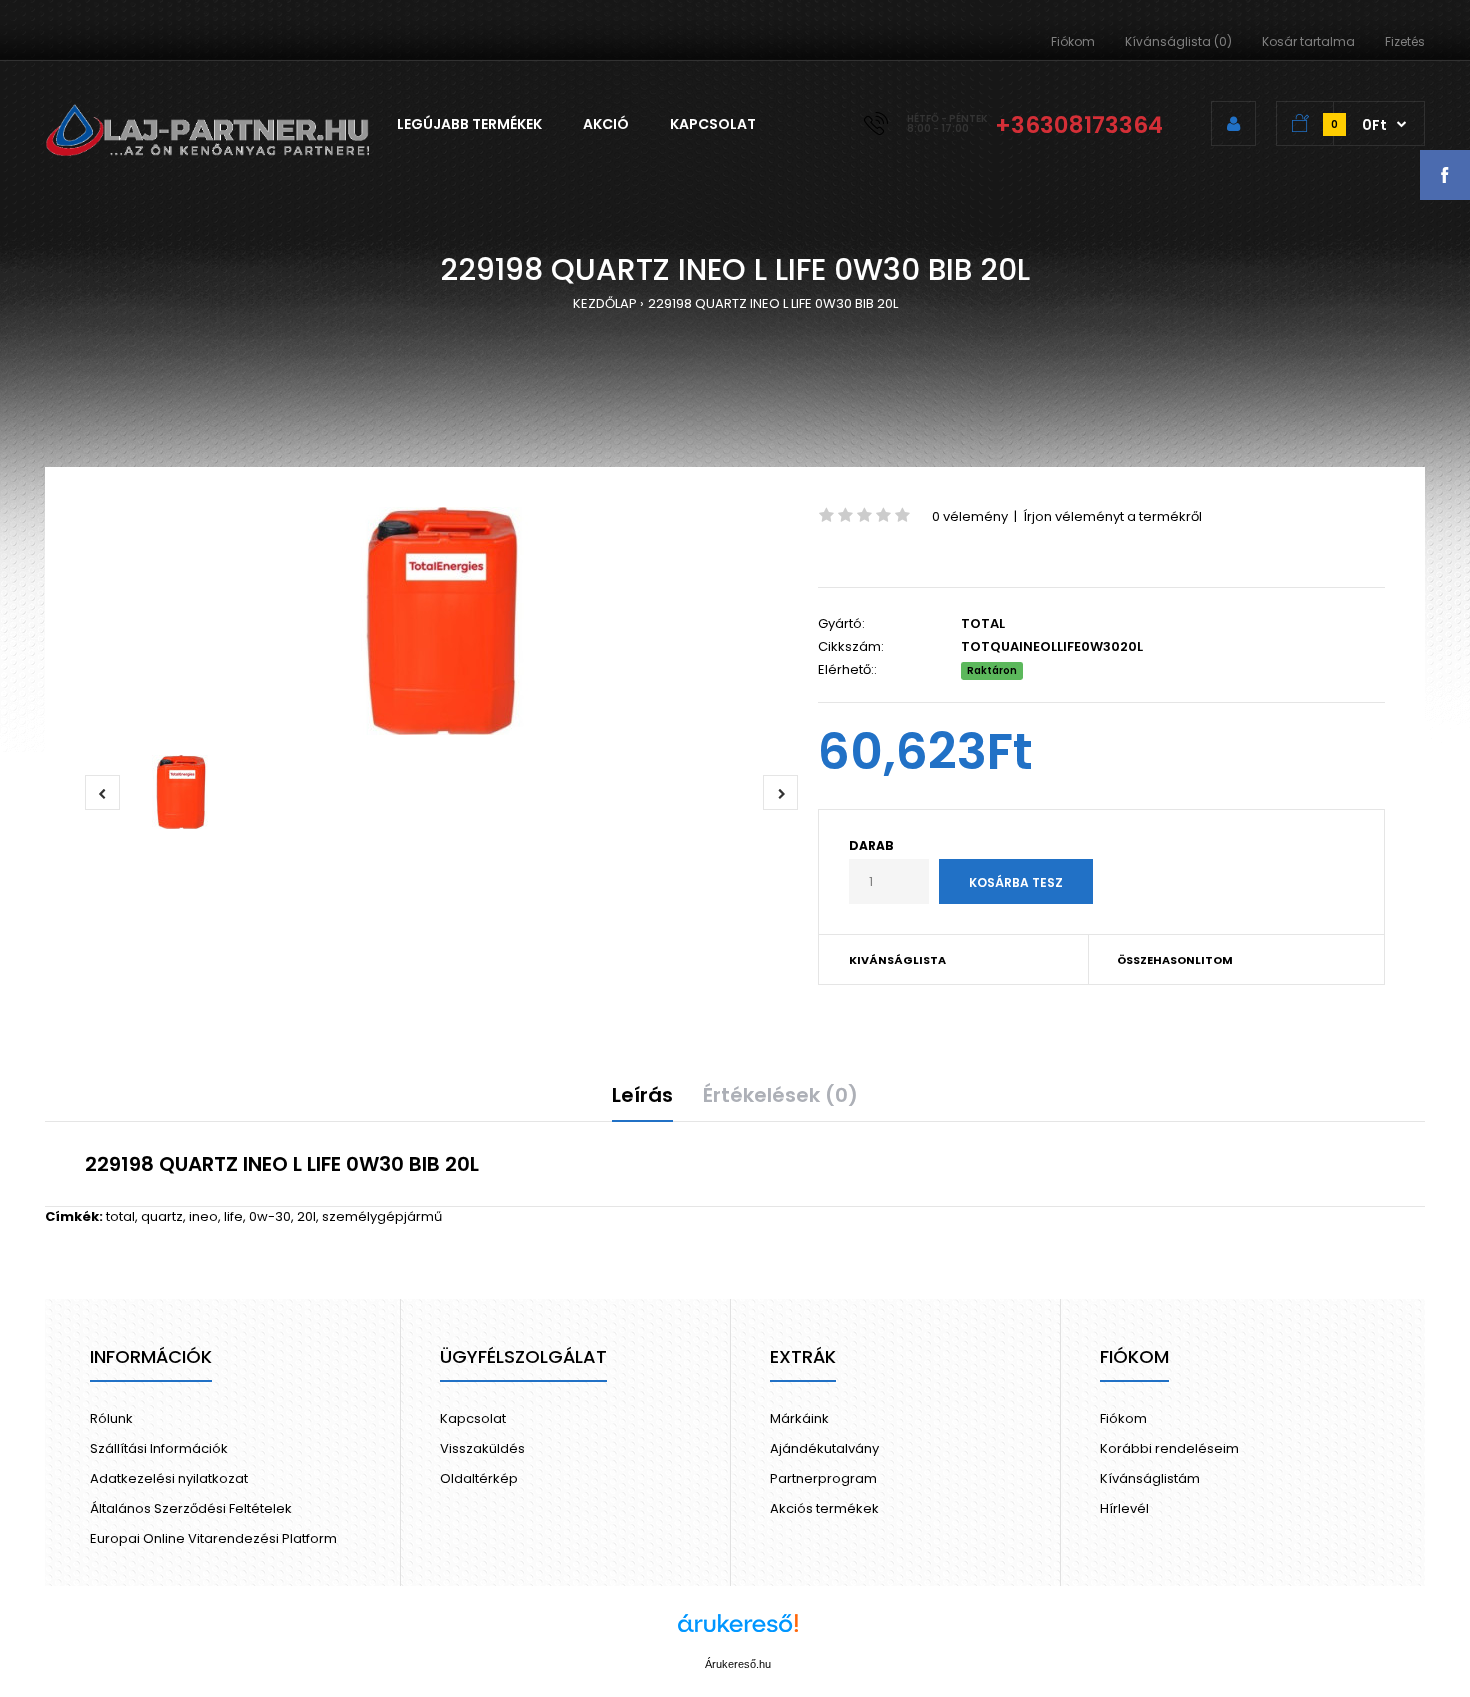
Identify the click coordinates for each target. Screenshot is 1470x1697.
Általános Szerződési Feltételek (191, 1508)
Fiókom (1073, 41)
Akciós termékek (824, 1508)
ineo (203, 1216)
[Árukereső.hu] (738, 1634)
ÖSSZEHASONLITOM (1175, 960)
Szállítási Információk (159, 1448)
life (233, 1216)
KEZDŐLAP (605, 303)
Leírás (642, 1095)
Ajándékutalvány (824, 1448)
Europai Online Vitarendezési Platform (213, 1538)
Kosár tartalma (1308, 41)
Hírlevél (1124, 1508)
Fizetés (1405, 41)
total (120, 1216)
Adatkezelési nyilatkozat (169, 1478)
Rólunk (111, 1418)
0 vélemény (970, 516)
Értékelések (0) (780, 1095)
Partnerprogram (823, 1478)
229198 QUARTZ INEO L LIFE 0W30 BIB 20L (773, 303)
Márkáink (799, 1418)
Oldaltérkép (479, 1478)
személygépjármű (382, 1216)
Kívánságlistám (1150, 1478)
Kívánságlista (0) (1178, 41)
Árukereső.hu (738, 1664)
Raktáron (992, 670)
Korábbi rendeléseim (1169, 1448)
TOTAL (983, 623)
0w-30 (270, 1216)
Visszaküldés (482, 1448)
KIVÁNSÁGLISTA (897, 960)
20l (306, 1216)
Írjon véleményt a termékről (1112, 516)
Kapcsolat (473, 1418)
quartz (162, 1216)
